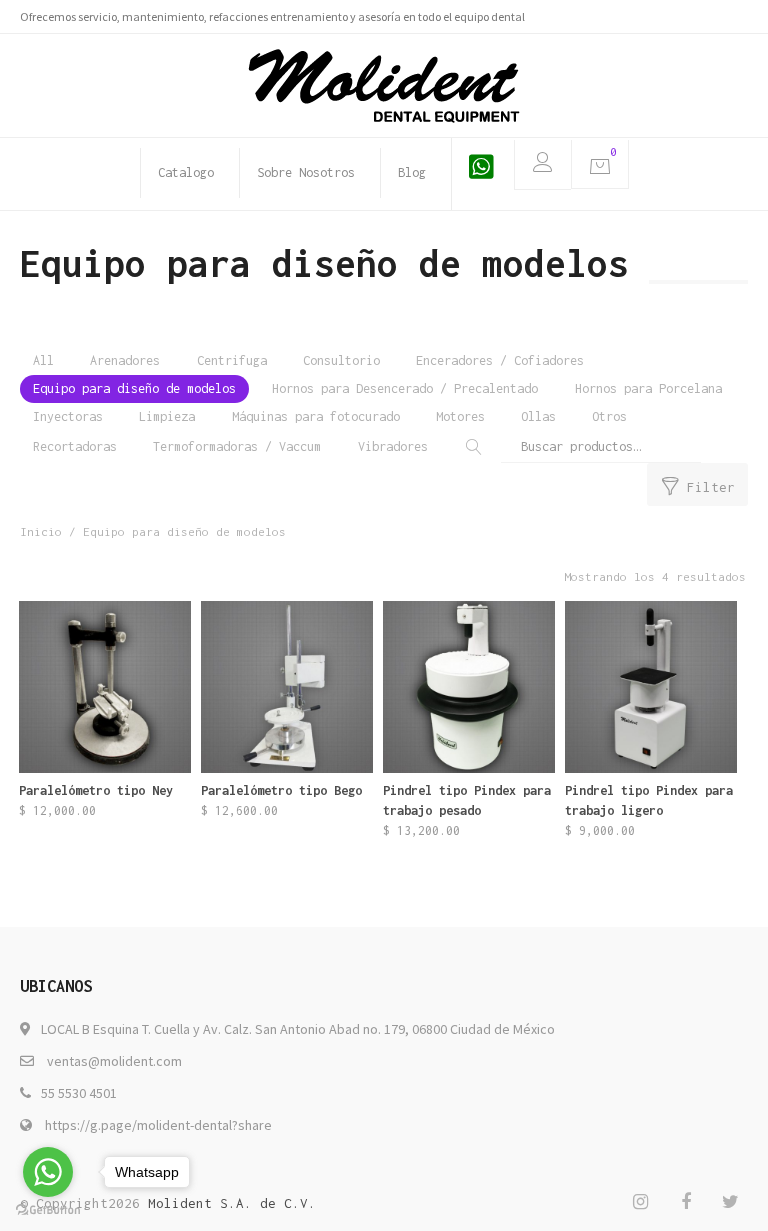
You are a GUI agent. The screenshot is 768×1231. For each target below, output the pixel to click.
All (43, 360)
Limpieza (167, 416)
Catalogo (186, 172)
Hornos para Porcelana (648, 388)
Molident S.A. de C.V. (232, 1203)
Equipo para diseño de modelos (134, 388)
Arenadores (125, 360)
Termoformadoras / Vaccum (237, 446)
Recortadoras (75, 446)
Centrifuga (232, 360)
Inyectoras (68, 416)
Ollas (538, 416)
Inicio (41, 531)
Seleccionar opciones (104, 828)
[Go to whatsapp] (48, 1172)
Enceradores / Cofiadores (500, 360)
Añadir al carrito (286, 828)
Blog (412, 172)
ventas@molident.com (114, 1061)
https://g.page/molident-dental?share (158, 1125)
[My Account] (542, 165)
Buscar (471, 446)
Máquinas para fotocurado (316, 416)
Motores (460, 416)
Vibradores (393, 446)
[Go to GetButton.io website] (48, 1210)
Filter (711, 487)
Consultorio (341, 360)
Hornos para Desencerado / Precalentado (405, 388)
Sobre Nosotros (306, 172)
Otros (609, 416)
